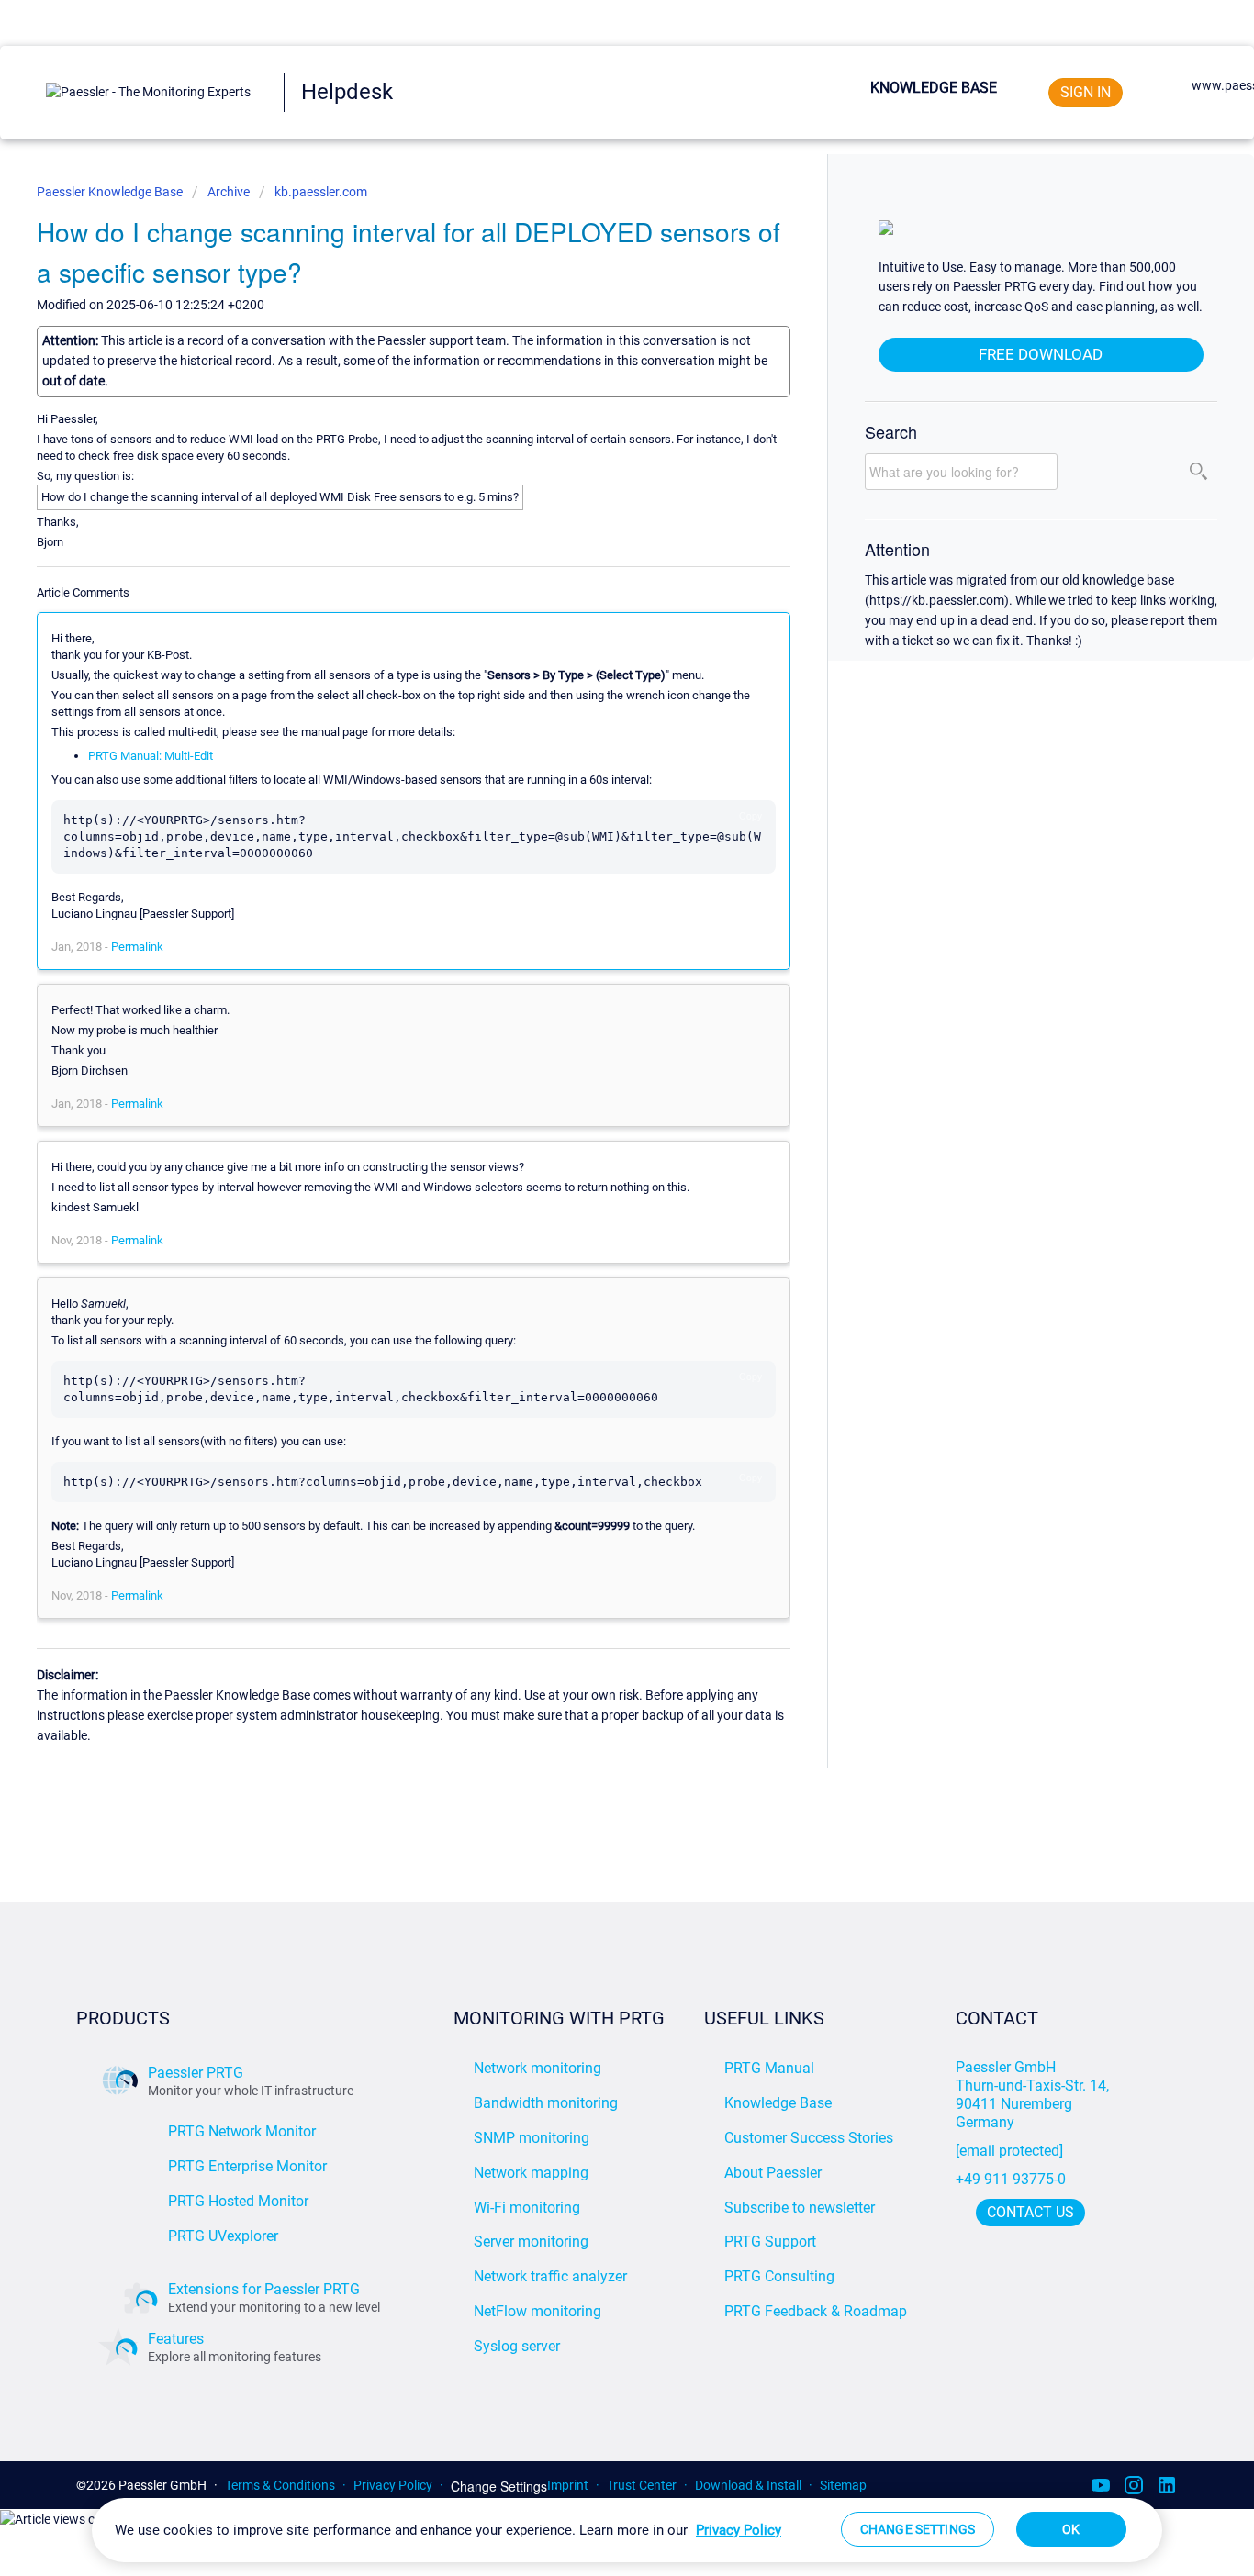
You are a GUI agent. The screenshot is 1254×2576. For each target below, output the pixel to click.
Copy (750, 815)
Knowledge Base (934, 88)
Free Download (1041, 354)
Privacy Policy (393, 2485)
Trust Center (642, 2485)
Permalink (137, 947)
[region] (627, 2530)
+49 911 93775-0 (1011, 2179)
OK (1071, 2529)
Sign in (1086, 92)
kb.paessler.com (321, 192)
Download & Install (748, 2485)
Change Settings (499, 2487)
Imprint (568, 2485)
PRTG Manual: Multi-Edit (151, 756)
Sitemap (843, 2485)
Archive (229, 192)
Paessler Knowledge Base (111, 192)
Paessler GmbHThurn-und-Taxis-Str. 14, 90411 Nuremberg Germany (1034, 2095)
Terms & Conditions (280, 2485)
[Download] (593, 1078)
